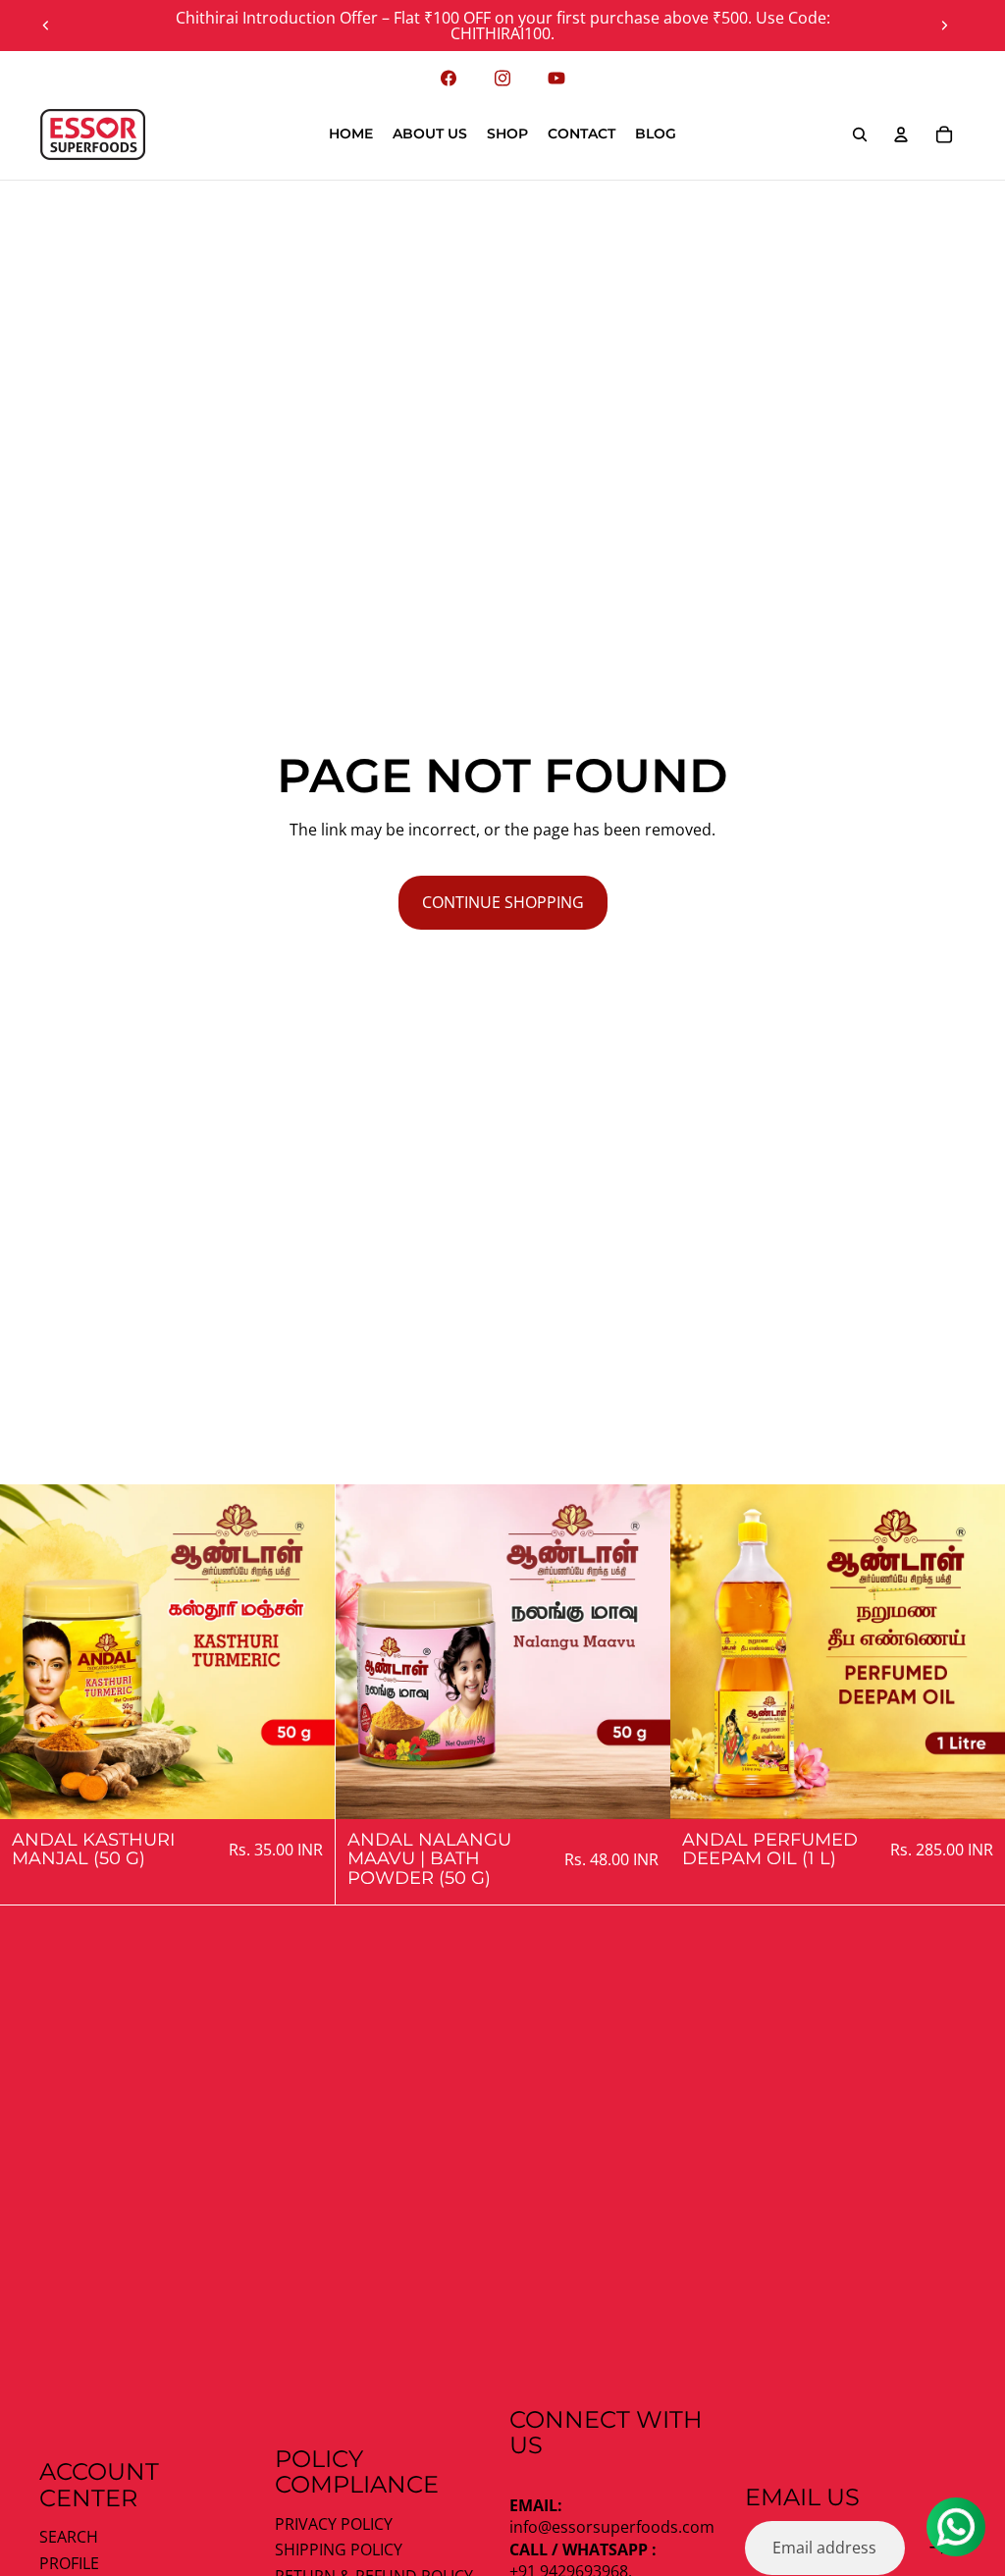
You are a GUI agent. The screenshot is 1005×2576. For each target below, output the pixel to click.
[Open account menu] (901, 134)
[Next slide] (944, 26)
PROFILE (69, 2563)
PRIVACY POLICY (334, 2524)
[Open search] (860, 134)
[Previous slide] (46, 26)
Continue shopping (503, 902)
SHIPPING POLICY (339, 2549)
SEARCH (69, 2537)
